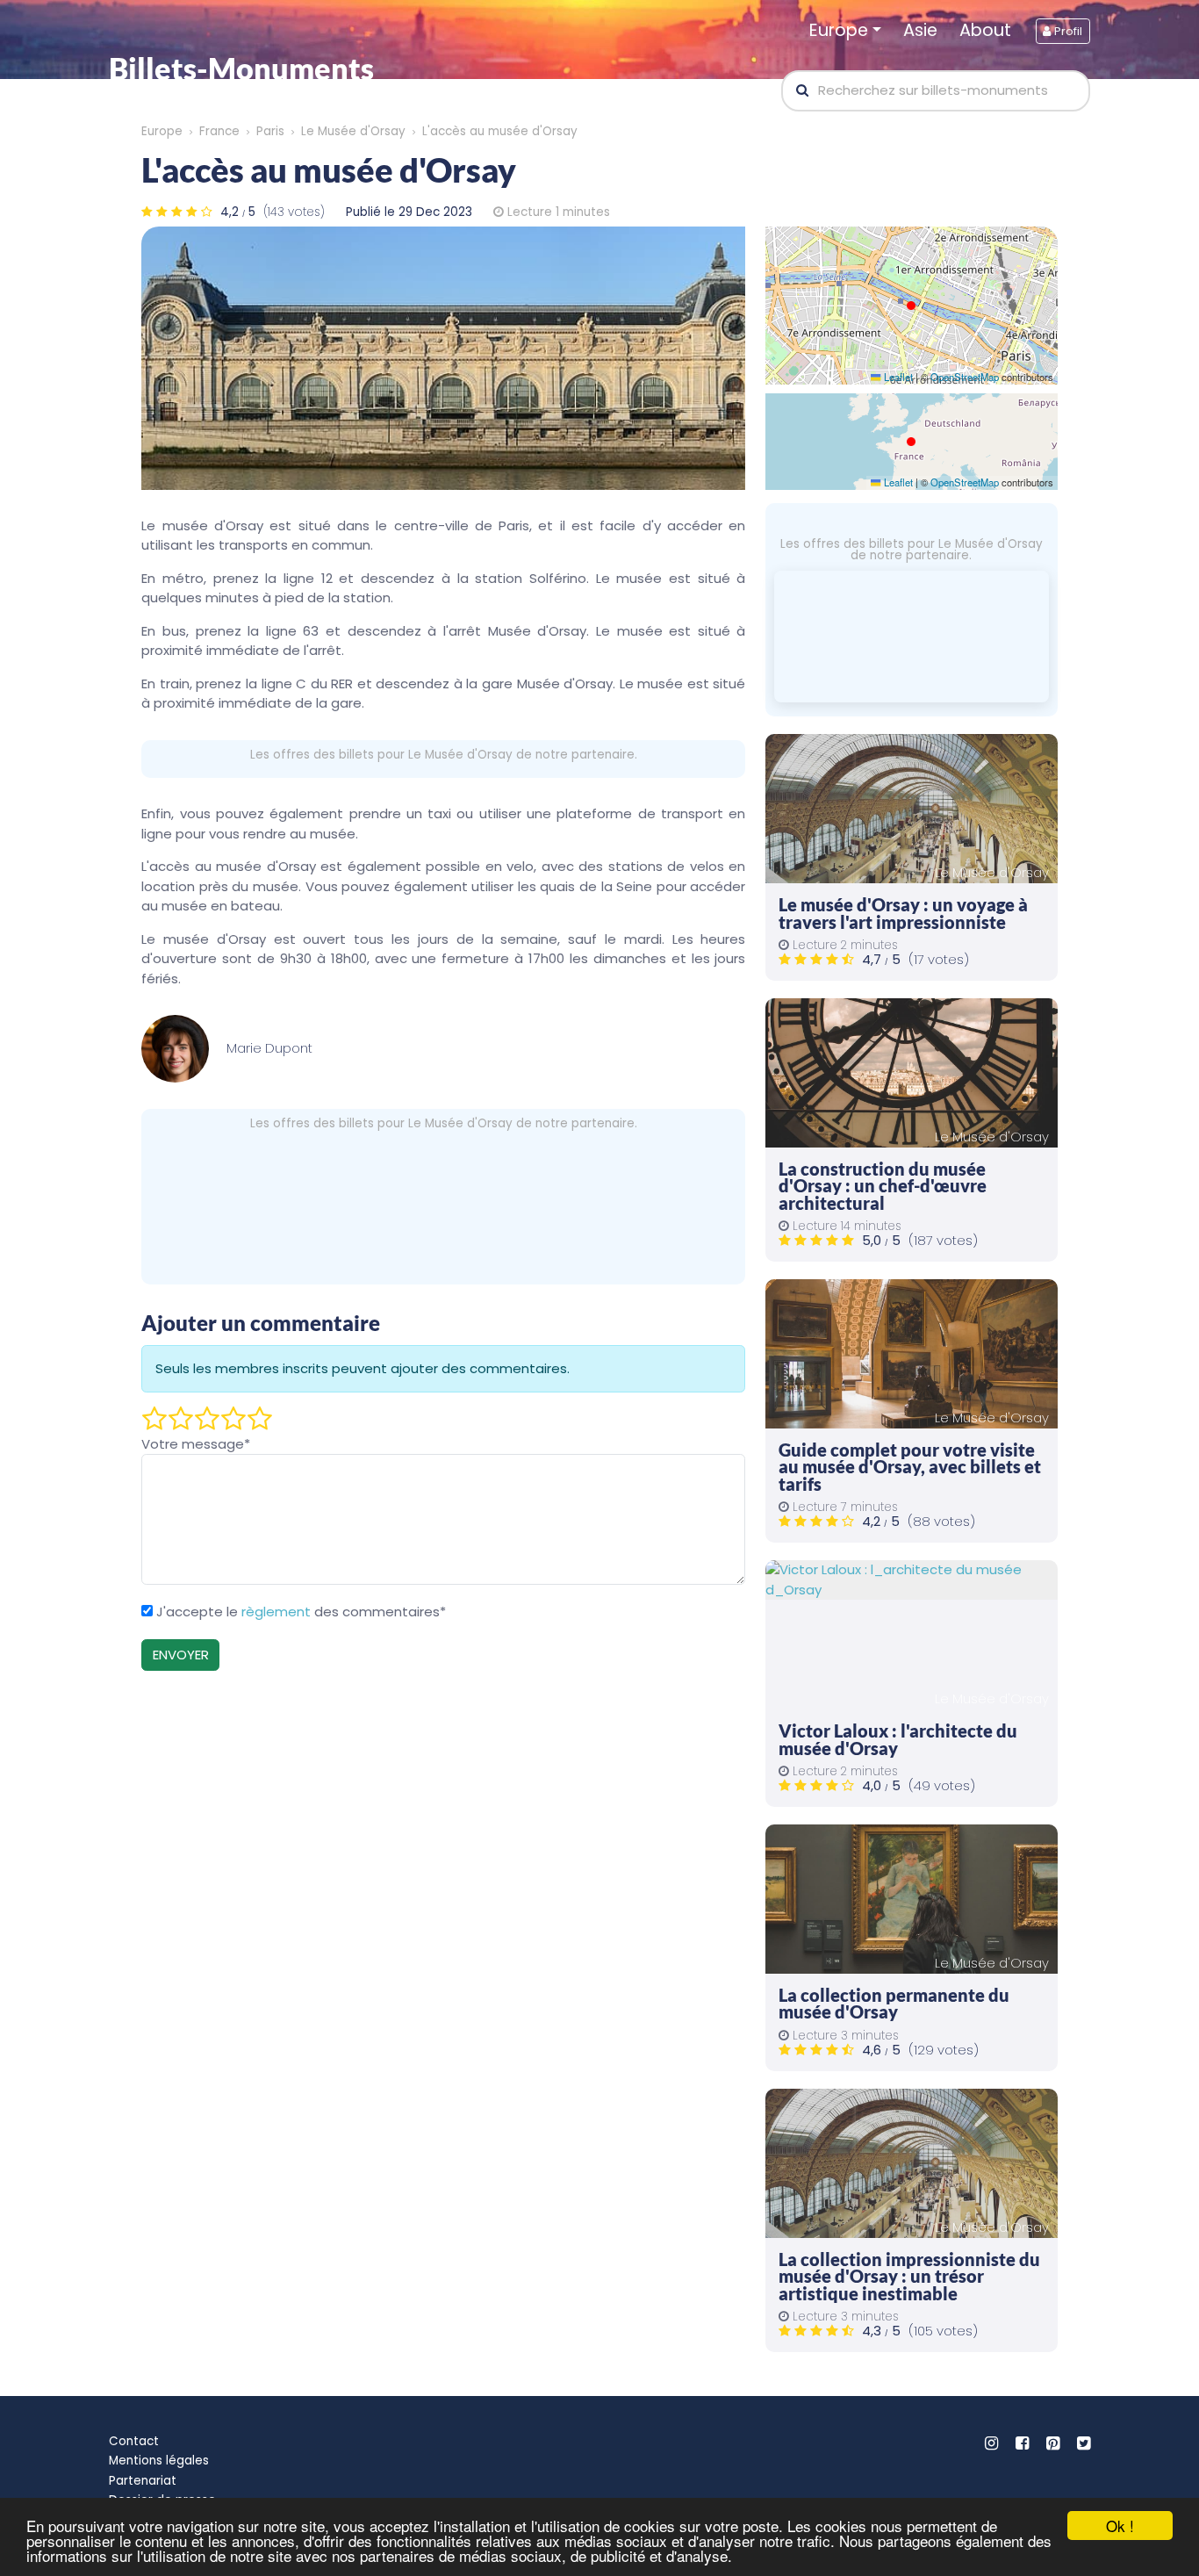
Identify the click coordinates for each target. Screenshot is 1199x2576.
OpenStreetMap (965, 377)
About (985, 30)
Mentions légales (159, 2461)
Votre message (196, 1444)
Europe (839, 30)
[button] (911, 306)
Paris (270, 131)
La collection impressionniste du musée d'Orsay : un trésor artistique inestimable (909, 2277)
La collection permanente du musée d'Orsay (894, 2004)
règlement (276, 1612)
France (219, 131)
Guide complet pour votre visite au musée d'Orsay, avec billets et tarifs (910, 1467)
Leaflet (897, 377)
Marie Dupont (269, 1048)
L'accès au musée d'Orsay (500, 131)
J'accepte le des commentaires (301, 1612)
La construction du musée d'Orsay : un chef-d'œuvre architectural (883, 1186)
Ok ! (1120, 2526)
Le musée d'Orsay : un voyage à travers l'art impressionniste (903, 914)
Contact (134, 2441)
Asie (920, 30)
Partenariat (143, 2481)
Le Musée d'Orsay (353, 131)
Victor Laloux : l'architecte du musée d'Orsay (898, 1740)
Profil (1066, 31)
